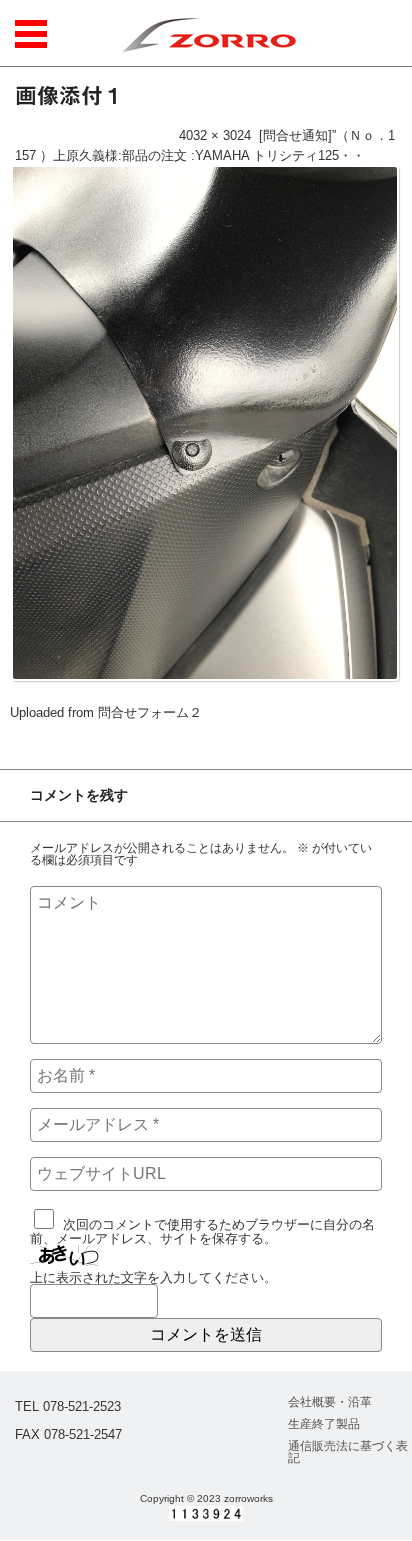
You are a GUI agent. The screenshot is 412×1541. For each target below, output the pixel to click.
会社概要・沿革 (330, 1402)
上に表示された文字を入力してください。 (153, 1277)
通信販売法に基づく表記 (348, 1452)
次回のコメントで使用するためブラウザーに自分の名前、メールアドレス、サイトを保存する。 (202, 1231)
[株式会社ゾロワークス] (208, 33)
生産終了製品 (324, 1424)
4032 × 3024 (215, 135)
